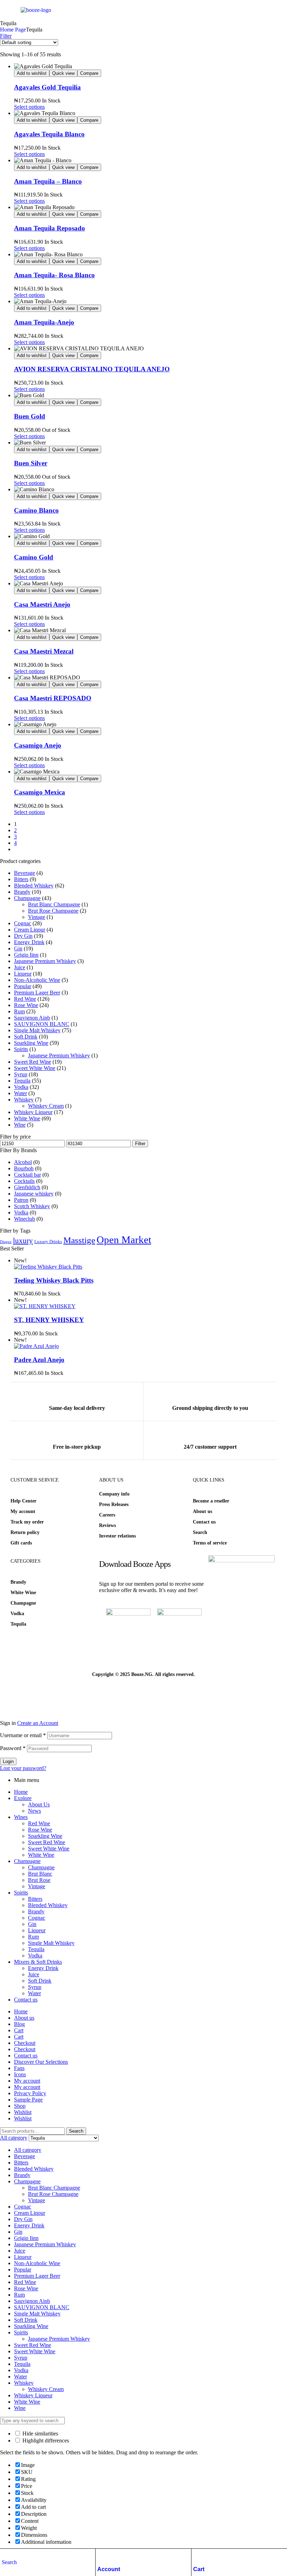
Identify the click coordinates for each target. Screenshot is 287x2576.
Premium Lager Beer (37, 993)
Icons (20, 2074)
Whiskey (24, 1100)
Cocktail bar (27, 1175)
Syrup (21, 1074)
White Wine (27, 1118)
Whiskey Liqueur (33, 1112)
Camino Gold (34, 557)
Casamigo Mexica (40, 792)
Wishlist (23, 2112)
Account (109, 2569)
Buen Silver (31, 463)
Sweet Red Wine (33, 1062)
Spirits (21, 1049)
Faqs (19, 2068)
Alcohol (23, 1162)
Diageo (6, 1242)
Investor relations (117, 1536)
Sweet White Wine (35, 1068)
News (34, 1811)
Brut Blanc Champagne (54, 904)
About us (202, 1511)
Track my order (27, 1522)
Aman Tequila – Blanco (48, 181)
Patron (21, 1200)
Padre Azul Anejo (39, 1360)
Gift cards (21, 1543)
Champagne (27, 898)
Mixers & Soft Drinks (38, 1962)
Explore (23, 1798)
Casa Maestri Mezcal (44, 651)
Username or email (23, 1735)
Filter (140, 1144)
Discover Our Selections (41, 2062)
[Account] (101, 2556)
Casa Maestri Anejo (42, 604)
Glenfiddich (27, 1187)
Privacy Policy (30, 2093)
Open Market (124, 1240)
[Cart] (197, 2556)
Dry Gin (23, 936)
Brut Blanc (40, 1874)
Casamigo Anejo (38, 745)
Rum (19, 1011)
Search (200, 1532)
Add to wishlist (32, 73)
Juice (20, 967)
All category (28, 2150)
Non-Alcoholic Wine (37, 980)
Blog (19, 2024)
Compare (89, 73)
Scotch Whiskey (32, 1206)
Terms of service (210, 1543)
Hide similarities (40, 2434)
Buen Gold (30, 416)
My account (23, 1511)
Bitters (21, 879)
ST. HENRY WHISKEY (49, 1320)
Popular (23, 986)
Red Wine (25, 999)
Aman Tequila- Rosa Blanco (54, 275)
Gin (18, 948)
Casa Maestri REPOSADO (53, 698)
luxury (23, 1241)
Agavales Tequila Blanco (49, 134)
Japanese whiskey (34, 1194)
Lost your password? (23, 1768)
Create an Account (38, 1723)
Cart (199, 2569)
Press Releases (114, 1504)
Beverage (24, 873)
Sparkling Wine (31, 1043)
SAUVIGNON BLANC (42, 1024)
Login (8, 1761)
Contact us (204, 1522)
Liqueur (23, 974)
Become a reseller (211, 1501)
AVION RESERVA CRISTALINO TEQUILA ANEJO (92, 369)
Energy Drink (29, 942)
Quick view (63, 73)
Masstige (79, 1240)
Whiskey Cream (46, 1106)
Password (13, 1748)
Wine (20, 1125)
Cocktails (24, 1181)
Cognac (23, 923)
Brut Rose (39, 1880)
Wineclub (24, 1219)
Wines (21, 1817)
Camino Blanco (36, 510)
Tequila (22, 1081)
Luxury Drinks (48, 1241)
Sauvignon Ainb (32, 1018)
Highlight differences (45, 2441)
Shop (20, 2106)
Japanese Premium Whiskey (45, 961)
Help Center (23, 1501)
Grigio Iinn (26, 955)
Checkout (25, 2043)
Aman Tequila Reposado (50, 228)
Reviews (107, 1525)
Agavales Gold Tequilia (47, 87)
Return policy (25, 1532)
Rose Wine (26, 1005)
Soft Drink (26, 1037)
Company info (114, 1494)
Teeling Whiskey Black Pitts (54, 1280)
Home (21, 1792)
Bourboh (24, 1168)
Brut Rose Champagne (53, 911)
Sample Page (28, 2100)
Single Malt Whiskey (37, 1030)
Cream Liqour (30, 930)
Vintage (37, 917)
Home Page (13, 30)
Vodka (21, 1087)
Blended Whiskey (34, 886)
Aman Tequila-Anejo (44, 322)
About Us (39, 1804)
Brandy (22, 892)
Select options (29, 107)
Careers (107, 1515)
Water (20, 1093)
